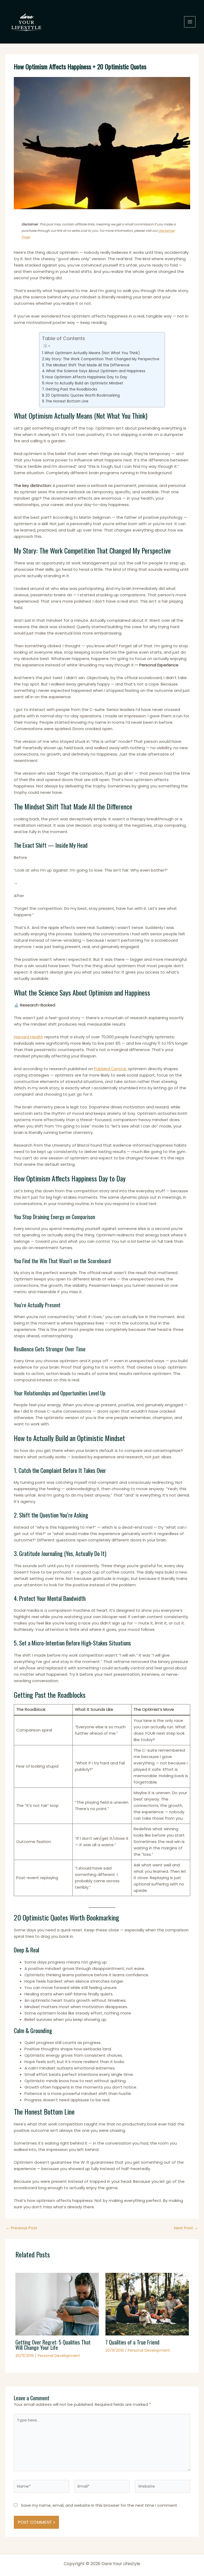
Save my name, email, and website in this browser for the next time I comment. (99, 2505)
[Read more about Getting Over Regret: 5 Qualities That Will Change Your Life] (57, 2304)
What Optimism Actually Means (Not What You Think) (92, 353)
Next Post (186, 2228)
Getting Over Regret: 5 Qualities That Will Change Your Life (53, 2345)
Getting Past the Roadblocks (71, 389)
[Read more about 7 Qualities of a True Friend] (147, 2304)
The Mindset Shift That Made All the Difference (88, 365)
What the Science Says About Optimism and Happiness (96, 371)
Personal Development (59, 2356)
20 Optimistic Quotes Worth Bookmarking (83, 395)
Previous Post (22, 2228)
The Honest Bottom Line (67, 401)
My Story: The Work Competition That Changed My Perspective (102, 359)
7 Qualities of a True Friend (132, 2342)
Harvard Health (29, 1037)
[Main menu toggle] (190, 22)
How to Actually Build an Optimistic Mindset (84, 383)
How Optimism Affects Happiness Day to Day (86, 377)
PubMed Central (110, 1069)
